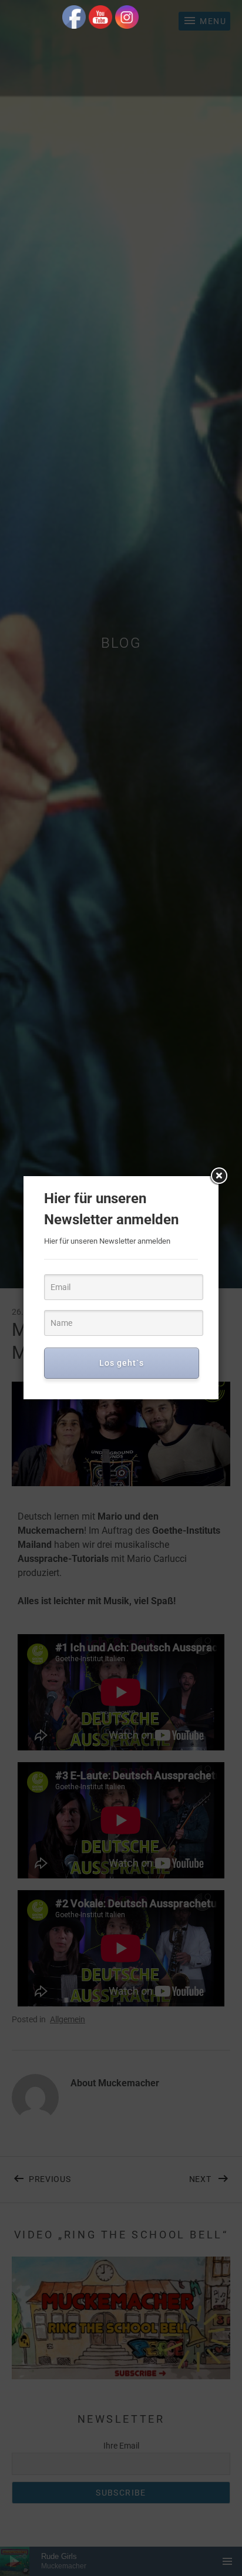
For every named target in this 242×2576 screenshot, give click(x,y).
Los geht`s (122, 1363)
